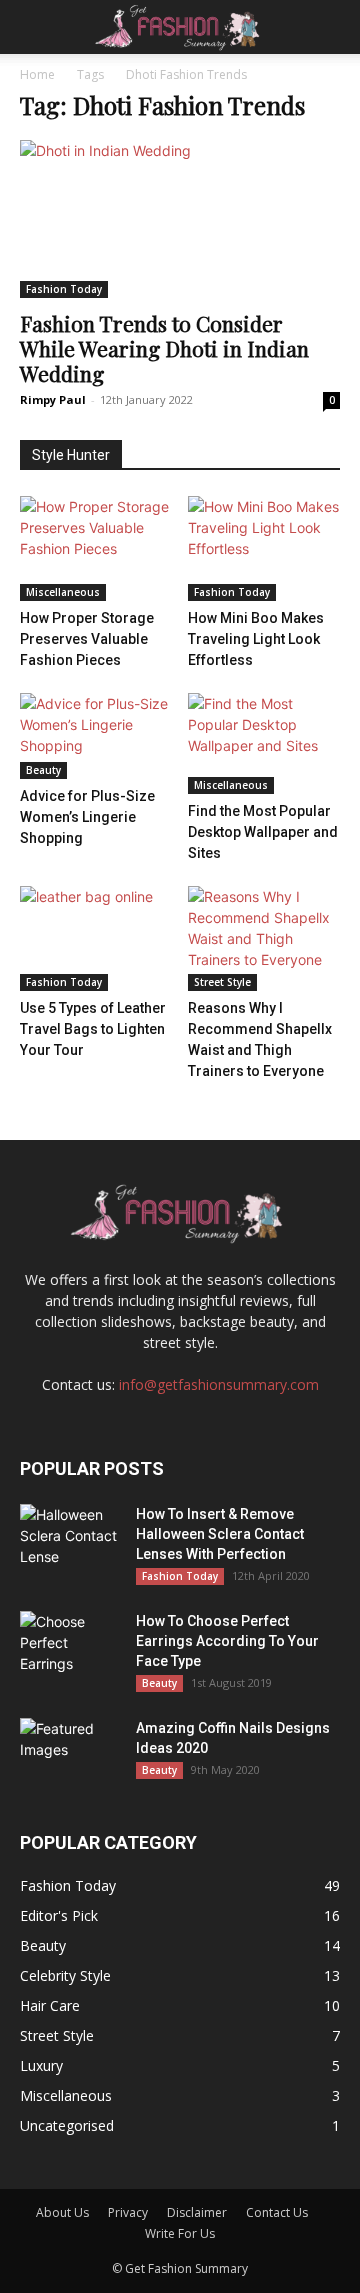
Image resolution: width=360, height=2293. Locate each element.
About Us (62, 2212)
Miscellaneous (63, 592)
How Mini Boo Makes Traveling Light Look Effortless (256, 639)
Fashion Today (64, 289)
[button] (34, 27)
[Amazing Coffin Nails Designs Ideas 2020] (70, 1753)
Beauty (43, 770)
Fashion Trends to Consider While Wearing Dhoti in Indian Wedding (164, 348)
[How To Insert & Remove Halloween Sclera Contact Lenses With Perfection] (70, 1539)
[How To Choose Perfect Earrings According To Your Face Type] (70, 1646)
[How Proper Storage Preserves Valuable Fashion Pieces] (96, 548)
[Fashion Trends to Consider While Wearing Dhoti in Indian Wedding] (180, 219)
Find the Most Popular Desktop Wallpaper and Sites (263, 832)
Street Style (222, 982)
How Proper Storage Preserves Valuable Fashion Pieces (87, 639)
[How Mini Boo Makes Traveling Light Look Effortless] (264, 548)
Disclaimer (197, 2212)
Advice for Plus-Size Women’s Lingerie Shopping (87, 817)
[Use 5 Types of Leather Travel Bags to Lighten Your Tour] (96, 938)
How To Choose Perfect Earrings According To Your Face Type (227, 1641)
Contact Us (277, 2212)
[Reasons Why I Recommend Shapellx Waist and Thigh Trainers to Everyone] (264, 938)
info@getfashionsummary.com (219, 1384)
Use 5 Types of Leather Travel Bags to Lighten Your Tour (93, 1029)
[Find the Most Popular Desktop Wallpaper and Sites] (264, 743)
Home (37, 74)
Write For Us (180, 2233)
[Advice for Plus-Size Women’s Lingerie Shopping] (96, 736)
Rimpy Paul (53, 399)
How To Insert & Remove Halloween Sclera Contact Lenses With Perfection (220, 1534)
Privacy (128, 2212)
